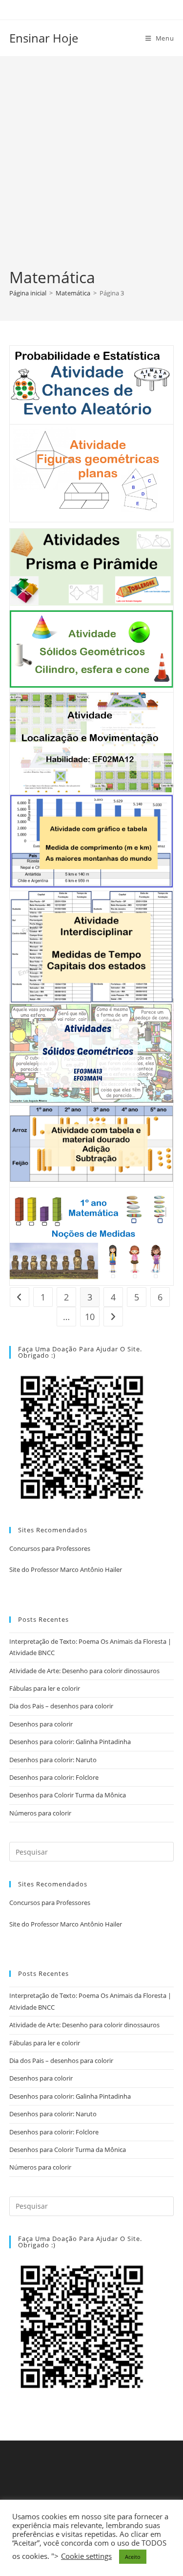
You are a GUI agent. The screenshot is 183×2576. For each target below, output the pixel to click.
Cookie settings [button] (86, 2556)
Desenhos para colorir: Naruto (53, 1760)
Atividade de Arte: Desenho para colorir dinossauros (84, 1671)
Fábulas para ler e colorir (45, 1688)
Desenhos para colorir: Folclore (54, 1777)
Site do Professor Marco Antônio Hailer (66, 1569)
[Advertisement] (91, 170)
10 (90, 1317)
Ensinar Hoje (44, 38)
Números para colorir (40, 1813)
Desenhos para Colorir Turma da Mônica (68, 1795)
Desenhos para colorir (41, 1724)
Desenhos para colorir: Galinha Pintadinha (70, 1742)
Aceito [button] (133, 2557)
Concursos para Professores (50, 1548)
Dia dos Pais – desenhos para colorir (61, 1706)
